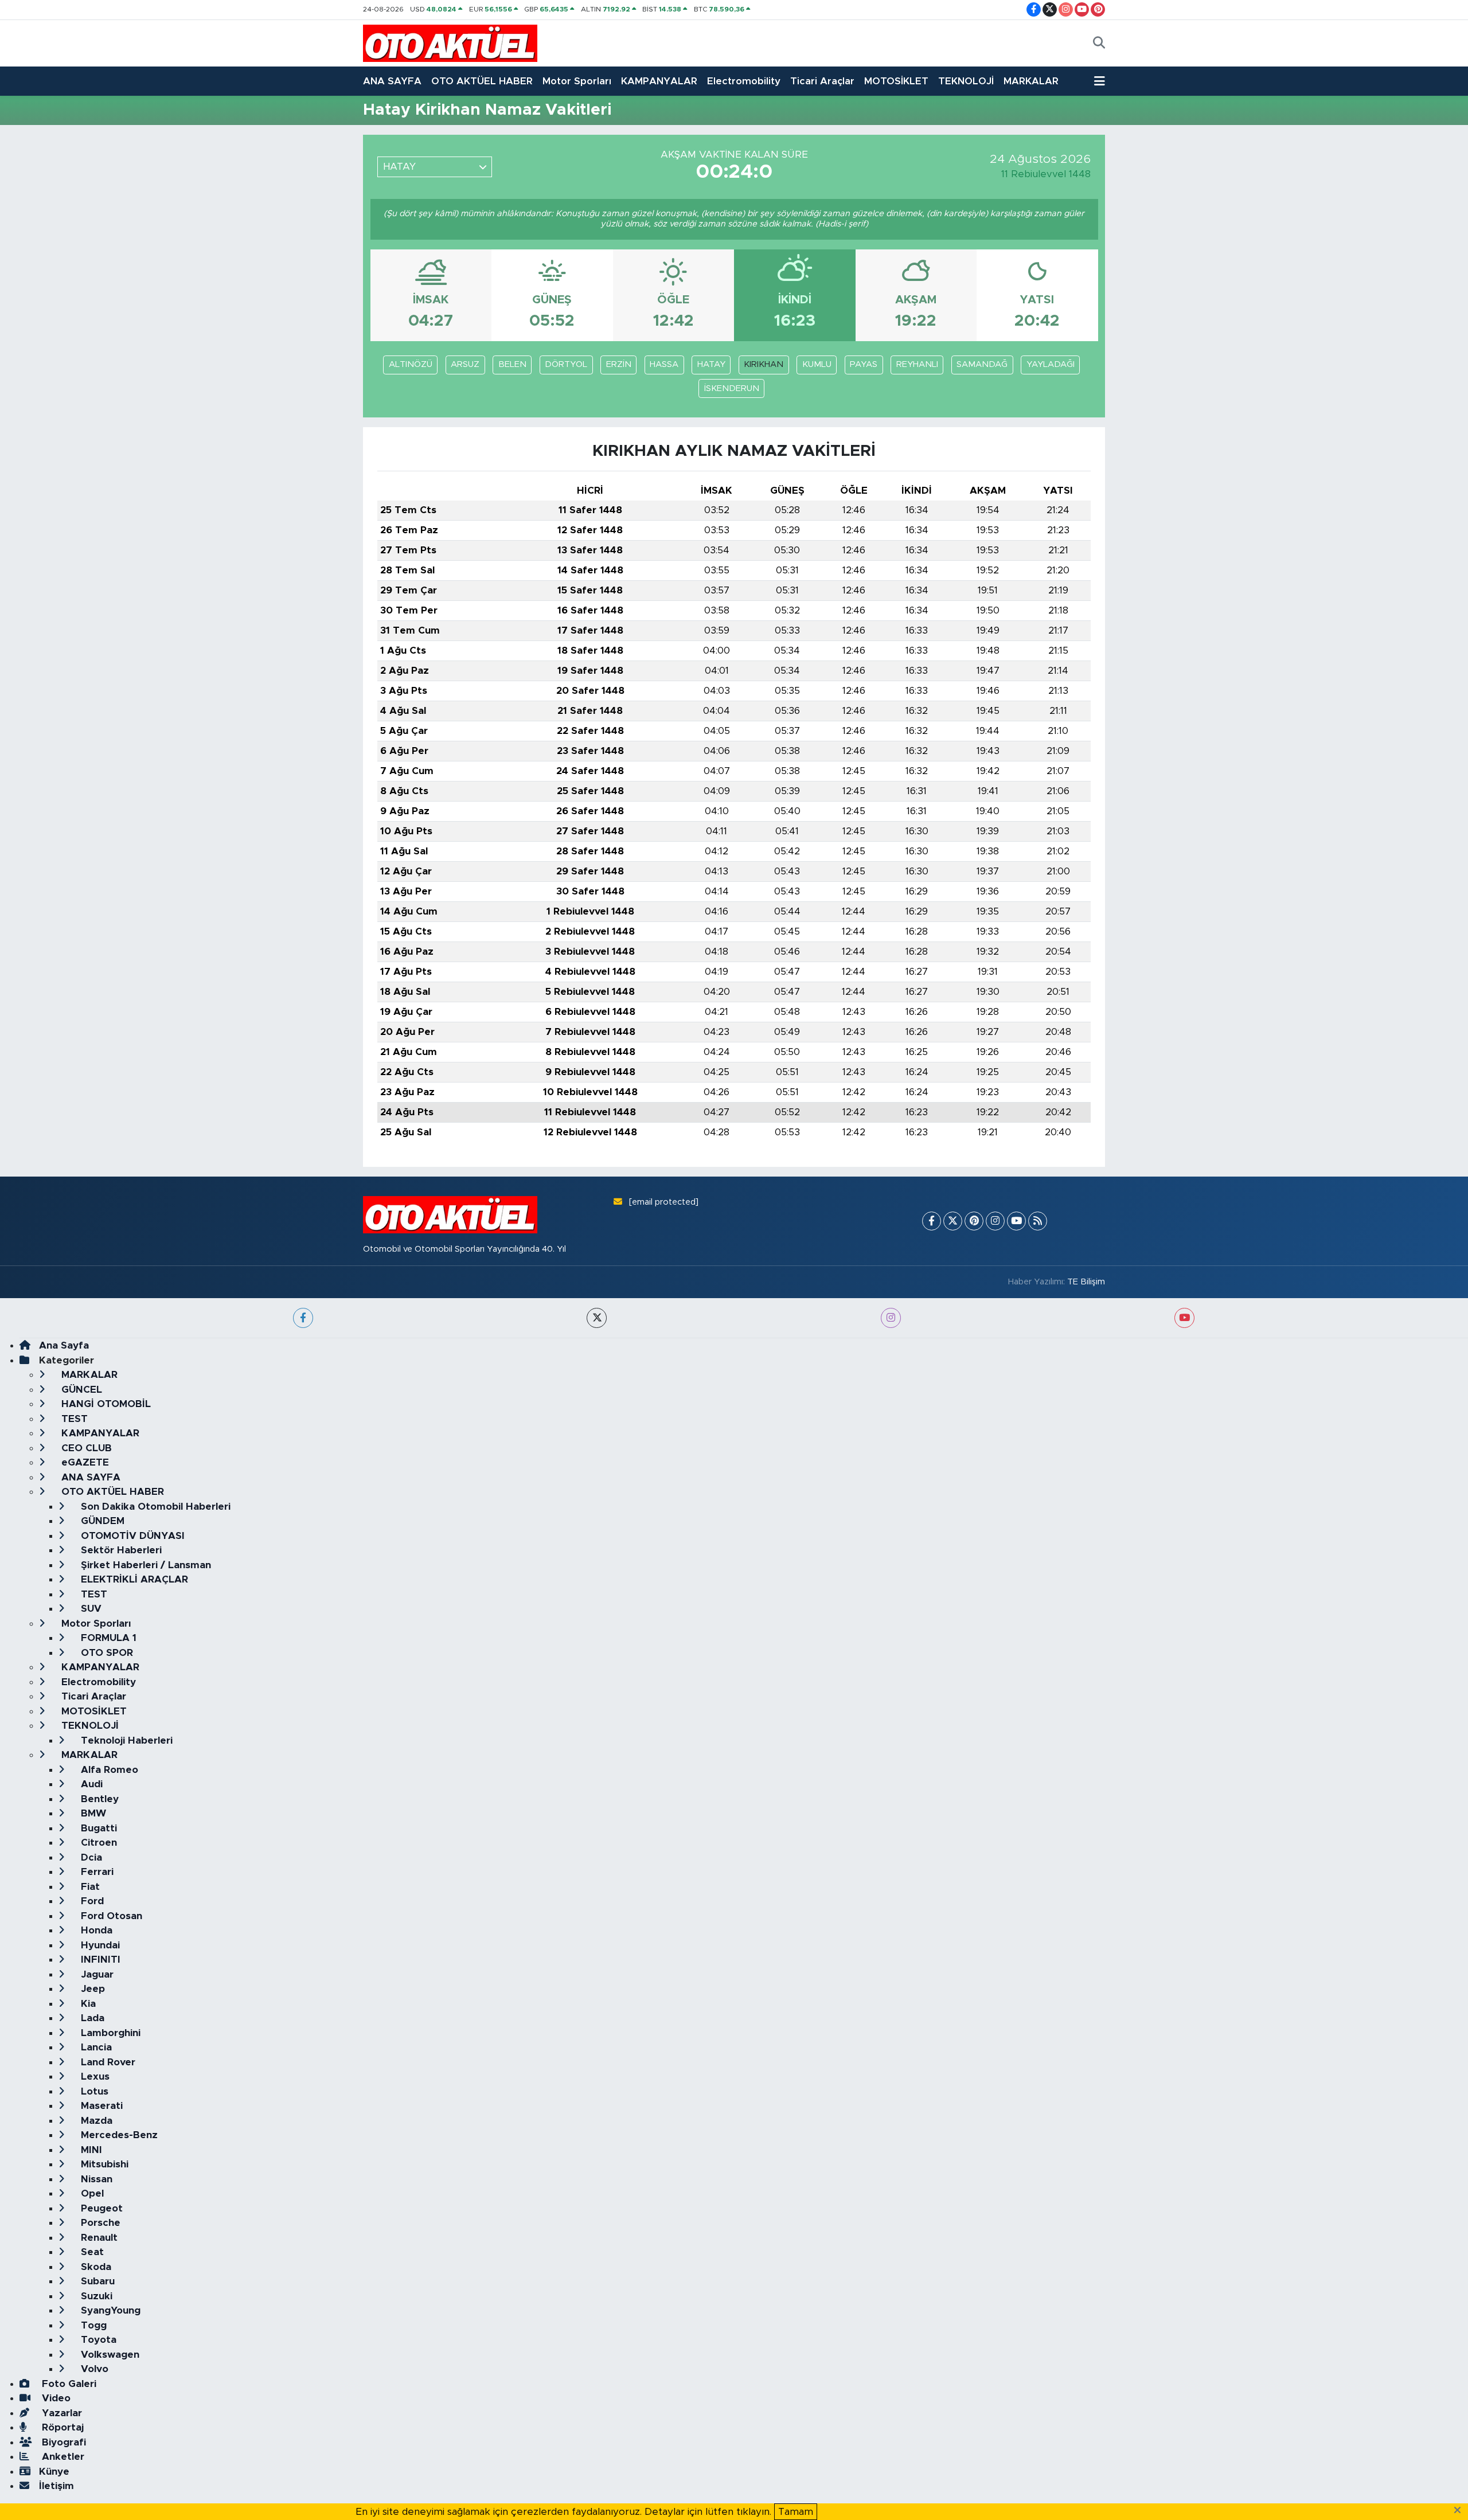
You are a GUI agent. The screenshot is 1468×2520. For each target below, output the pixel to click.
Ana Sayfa (64, 1345)
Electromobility (744, 81)
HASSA (664, 364)
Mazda (95, 2121)
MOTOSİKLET (896, 81)
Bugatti (97, 1828)
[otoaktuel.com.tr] (450, 43)
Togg (92, 2325)
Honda (95, 1930)
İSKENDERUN (732, 388)
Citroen (97, 1843)
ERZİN (619, 364)
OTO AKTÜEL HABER (482, 81)
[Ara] (1099, 44)
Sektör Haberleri (120, 1550)
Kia (87, 2004)
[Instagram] (995, 1221)
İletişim (56, 2486)
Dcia (90, 1857)
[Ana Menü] (1100, 81)
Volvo (93, 2369)
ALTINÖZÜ (411, 364)
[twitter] (597, 1318)
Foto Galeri (68, 2384)
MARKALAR (1031, 81)
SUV (90, 1609)
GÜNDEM (101, 1521)
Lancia (95, 2047)
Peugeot (100, 2208)
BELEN (512, 364)
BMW (92, 1813)
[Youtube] (1016, 1221)
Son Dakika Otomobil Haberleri (154, 1507)
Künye (54, 2472)
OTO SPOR (106, 1653)
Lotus (93, 2091)
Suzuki (95, 2296)
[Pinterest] (974, 1221)
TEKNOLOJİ (966, 81)
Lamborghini (109, 2033)
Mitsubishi (103, 2164)
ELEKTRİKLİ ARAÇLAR (133, 1579)
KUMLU (817, 364)
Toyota (97, 2340)
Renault (98, 2238)
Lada (91, 2018)
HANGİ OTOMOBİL (105, 1404)
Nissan (95, 2179)
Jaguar (96, 1974)
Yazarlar (60, 2413)
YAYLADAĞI (1051, 364)
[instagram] (891, 1318)
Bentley (98, 1799)
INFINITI (99, 1960)
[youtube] (1184, 1318)
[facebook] (303, 1318)
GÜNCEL (80, 1390)
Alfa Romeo (108, 1770)
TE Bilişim (1086, 1282)
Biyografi (63, 2442)
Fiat (89, 1887)
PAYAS (864, 364)
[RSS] (1038, 1221)
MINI (90, 2150)
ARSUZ (465, 364)
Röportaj (61, 2427)
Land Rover (107, 2062)
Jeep (91, 1989)
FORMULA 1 (107, 1638)
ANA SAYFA (392, 81)
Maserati (100, 2106)
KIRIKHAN (764, 364)
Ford (91, 1901)
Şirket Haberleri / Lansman (145, 1565)
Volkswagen (109, 2355)
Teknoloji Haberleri (125, 1740)
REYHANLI (917, 364)
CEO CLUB (85, 1448)
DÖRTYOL (566, 364)
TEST (73, 1419)
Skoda (95, 2267)
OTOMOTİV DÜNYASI (131, 1536)
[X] (953, 1221)
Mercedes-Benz (118, 2135)
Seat (91, 2252)
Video (55, 2398)
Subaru (96, 2281)
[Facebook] (932, 1221)
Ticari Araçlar (822, 81)
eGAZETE (84, 1462)
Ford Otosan (110, 1916)
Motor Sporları (577, 81)
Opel (91, 2193)
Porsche (99, 2223)
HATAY (711, 364)
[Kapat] (1461, 2511)
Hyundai (99, 1945)
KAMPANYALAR (659, 81)
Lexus (94, 2076)
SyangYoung (109, 2310)
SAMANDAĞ (982, 364)
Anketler (62, 2457)
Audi (90, 1784)
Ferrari (96, 1872)
